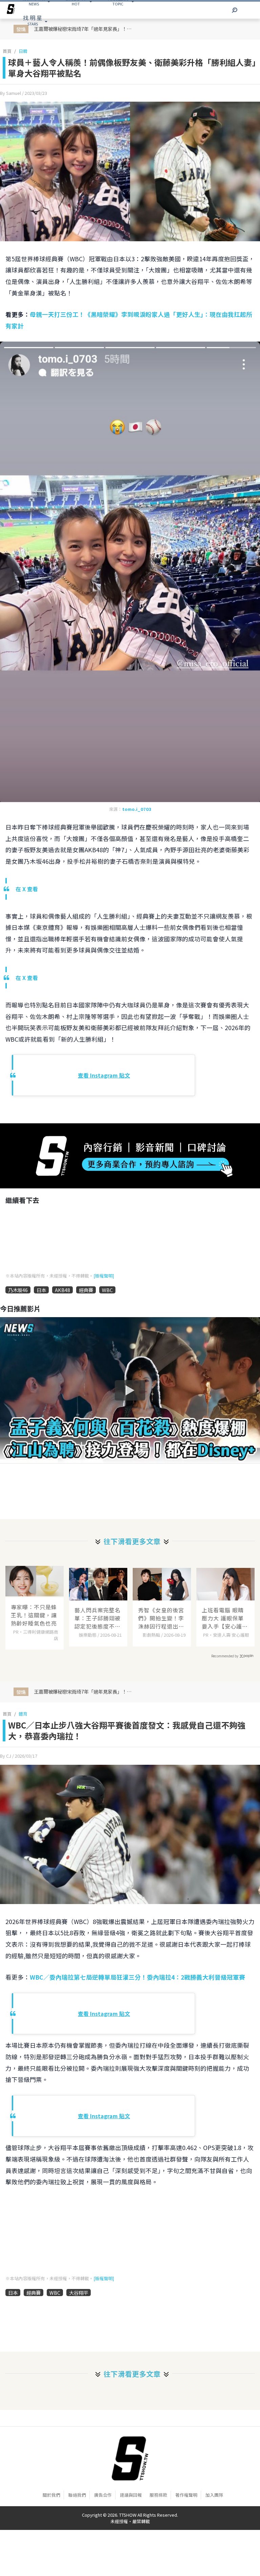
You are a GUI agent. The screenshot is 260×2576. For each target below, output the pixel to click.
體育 (23, 1714)
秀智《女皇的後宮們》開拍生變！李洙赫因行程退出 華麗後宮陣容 (161, 1618)
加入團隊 (214, 2495)
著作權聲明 (186, 2495)
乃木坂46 (18, 1290)
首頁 (7, 51)
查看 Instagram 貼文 (104, 1075)
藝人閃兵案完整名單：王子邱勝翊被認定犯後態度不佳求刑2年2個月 (97, 1618)
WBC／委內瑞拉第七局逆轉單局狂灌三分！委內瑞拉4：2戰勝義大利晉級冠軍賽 (137, 1977)
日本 (41, 1290)
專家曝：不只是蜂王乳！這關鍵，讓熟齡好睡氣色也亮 (34, 1615)
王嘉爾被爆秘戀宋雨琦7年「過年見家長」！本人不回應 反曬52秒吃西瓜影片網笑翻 (86, 1691)
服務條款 (158, 2495)
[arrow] (11, 10)
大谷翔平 (79, 2293)
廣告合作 (103, 2495)
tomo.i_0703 (137, 809)
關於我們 (51, 2495)
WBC (107, 1290)
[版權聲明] (104, 1276)
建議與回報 (131, 2495)
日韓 (23, 51)
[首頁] (130, 2458)
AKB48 (62, 1290)
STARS (32, 20)
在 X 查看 (27, 889)
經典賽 (86, 1290)
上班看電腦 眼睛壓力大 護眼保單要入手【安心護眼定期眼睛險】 (225, 1618)
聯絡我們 (77, 2495)
